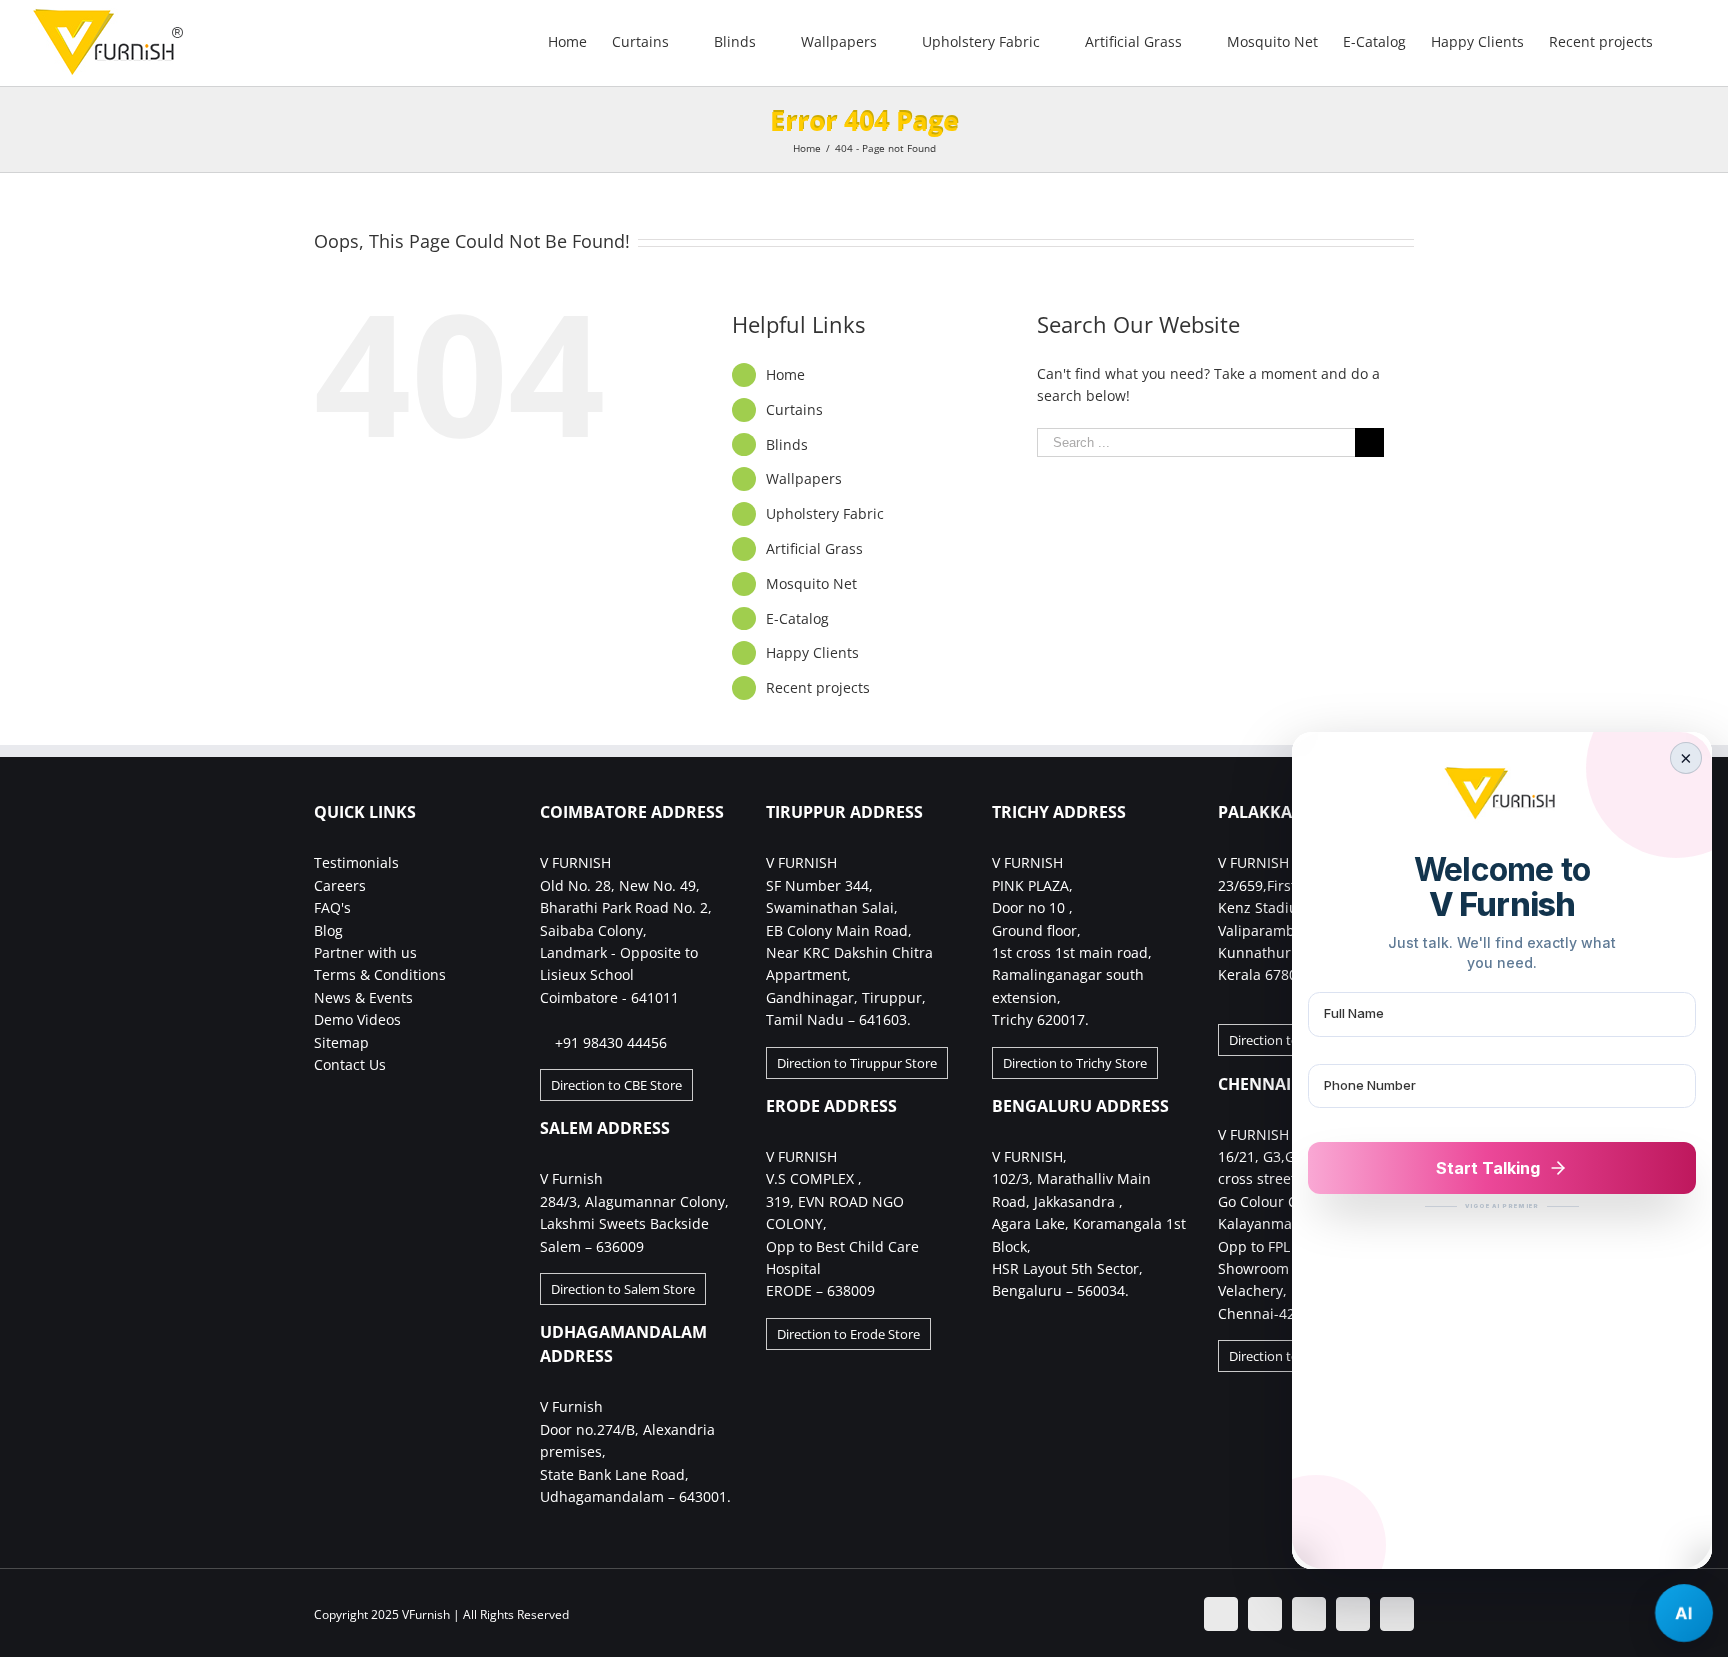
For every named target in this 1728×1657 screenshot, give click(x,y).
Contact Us (350, 1064)
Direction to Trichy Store (1075, 1063)
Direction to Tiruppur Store (857, 1063)
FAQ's (332, 907)
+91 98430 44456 (611, 1042)
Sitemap (341, 1042)
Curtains (794, 409)
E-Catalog (797, 618)
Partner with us (365, 952)
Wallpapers (804, 478)
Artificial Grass (814, 548)
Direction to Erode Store (848, 1334)
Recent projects (818, 687)
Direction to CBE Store (616, 1085)
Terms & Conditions (380, 974)
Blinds (787, 444)
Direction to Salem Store (623, 1289)
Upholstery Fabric (825, 513)
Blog (328, 930)
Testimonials (356, 862)
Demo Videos (357, 1019)
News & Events (363, 997)
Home (785, 374)
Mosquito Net (811, 583)
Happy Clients (812, 652)
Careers (340, 885)
